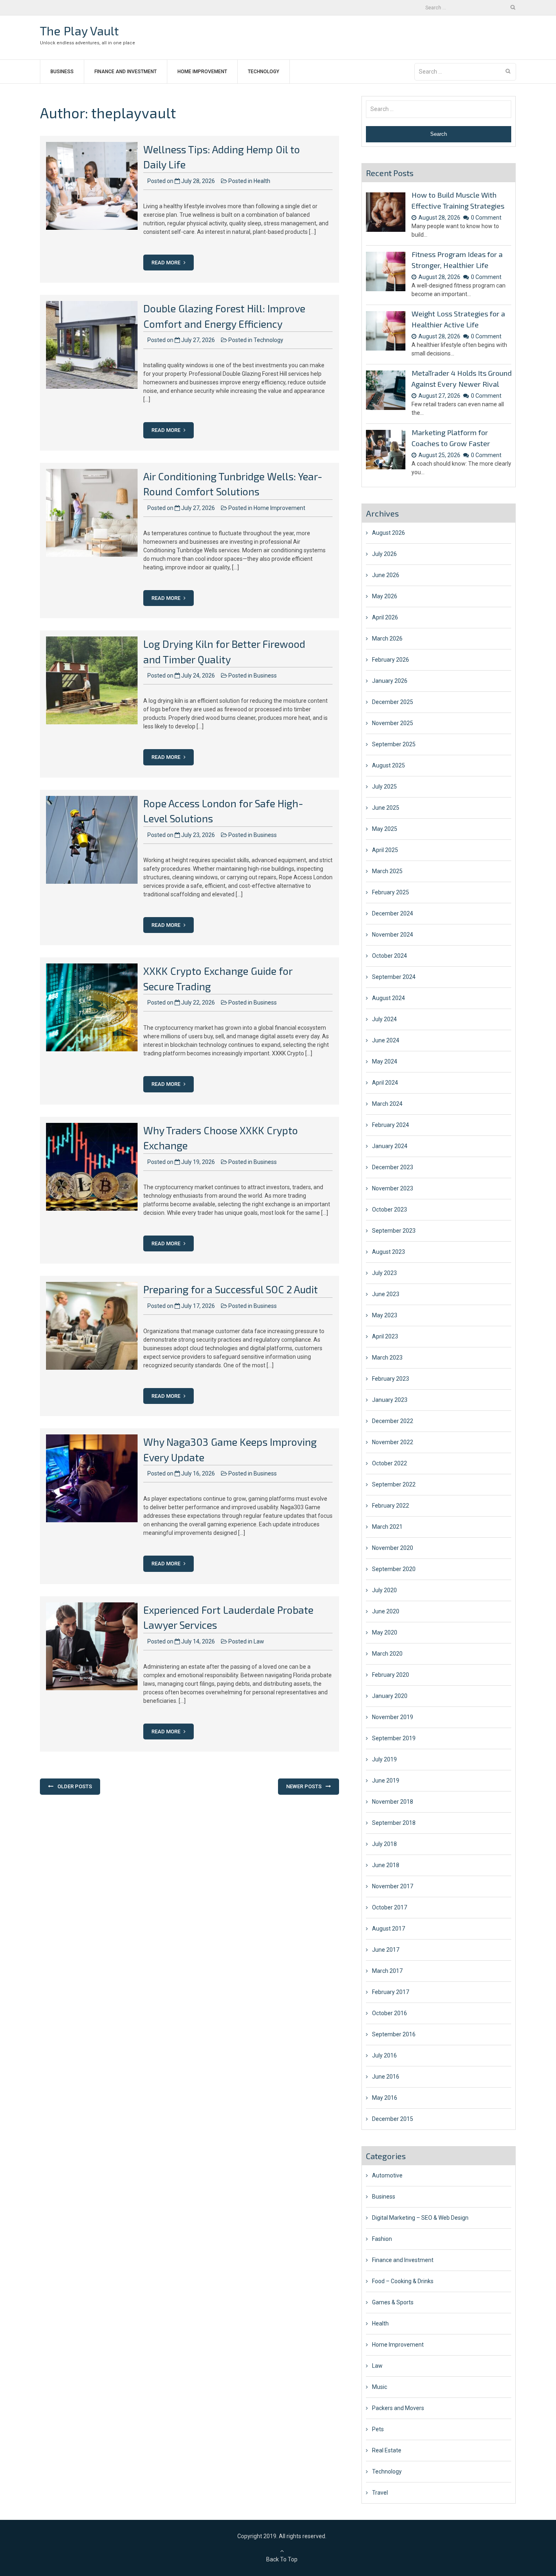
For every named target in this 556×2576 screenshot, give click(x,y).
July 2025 (384, 787)
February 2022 (391, 1506)
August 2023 (389, 1252)
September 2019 (394, 1738)
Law (259, 1641)
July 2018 (384, 1844)
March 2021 (387, 1527)
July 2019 (384, 1759)
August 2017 (389, 1929)
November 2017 (393, 1886)
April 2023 (385, 1336)
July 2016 (384, 2055)
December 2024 (393, 913)
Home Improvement (202, 72)
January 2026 (390, 681)
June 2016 (386, 2077)
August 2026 (389, 533)
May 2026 (385, 596)
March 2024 (387, 1104)
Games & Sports (393, 2302)
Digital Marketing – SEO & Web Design (420, 2218)
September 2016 (394, 2034)
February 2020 (391, 1675)
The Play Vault (79, 31)
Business (62, 72)
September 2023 (394, 1231)
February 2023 (391, 1379)
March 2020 (387, 1654)
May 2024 (385, 1061)
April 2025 (385, 850)
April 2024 (385, 1083)
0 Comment (486, 218)
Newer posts (304, 1786)
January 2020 (390, 1696)
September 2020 (394, 1569)
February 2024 (391, 1125)
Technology (264, 72)
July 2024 (384, 1019)
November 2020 (393, 1548)
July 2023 (384, 1273)
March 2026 (387, 639)
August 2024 (389, 998)
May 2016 (385, 2098)
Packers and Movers (398, 2408)
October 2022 (390, 1463)
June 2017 (386, 1950)
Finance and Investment (126, 72)
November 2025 (393, 723)
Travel (380, 2493)
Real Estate (387, 2450)
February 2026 (391, 660)
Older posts (75, 1786)
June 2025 (386, 808)
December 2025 (393, 702)
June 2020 (386, 1611)
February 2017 (391, 1992)
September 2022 (394, 1484)
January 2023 (390, 1400)
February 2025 (391, 892)
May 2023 (385, 1315)
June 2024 (386, 1040)
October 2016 (390, 2013)
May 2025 (385, 829)
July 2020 (384, 1590)
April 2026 (385, 617)
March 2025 (387, 871)
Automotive (387, 2175)
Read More (166, 263)
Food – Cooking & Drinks (403, 2281)
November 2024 (393, 935)
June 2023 (386, 1294)
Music (380, 2387)
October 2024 (390, 956)
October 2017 (390, 1907)
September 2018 (394, 1823)
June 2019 (386, 1781)
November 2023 (393, 1188)
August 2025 (389, 765)
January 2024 (390, 1146)
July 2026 (384, 554)
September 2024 (394, 977)
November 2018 (393, 1802)
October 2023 (390, 1210)
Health (262, 181)
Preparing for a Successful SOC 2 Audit (231, 1289)
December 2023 (393, 1167)
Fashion (382, 2239)
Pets (378, 2429)
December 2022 (393, 1421)
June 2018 (386, 1865)
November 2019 (393, 1717)
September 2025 (394, 744)
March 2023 (387, 1358)
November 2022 (393, 1442)
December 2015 (393, 2119)
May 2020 (385, 1632)
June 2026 (386, 575)
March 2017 (387, 1971)
